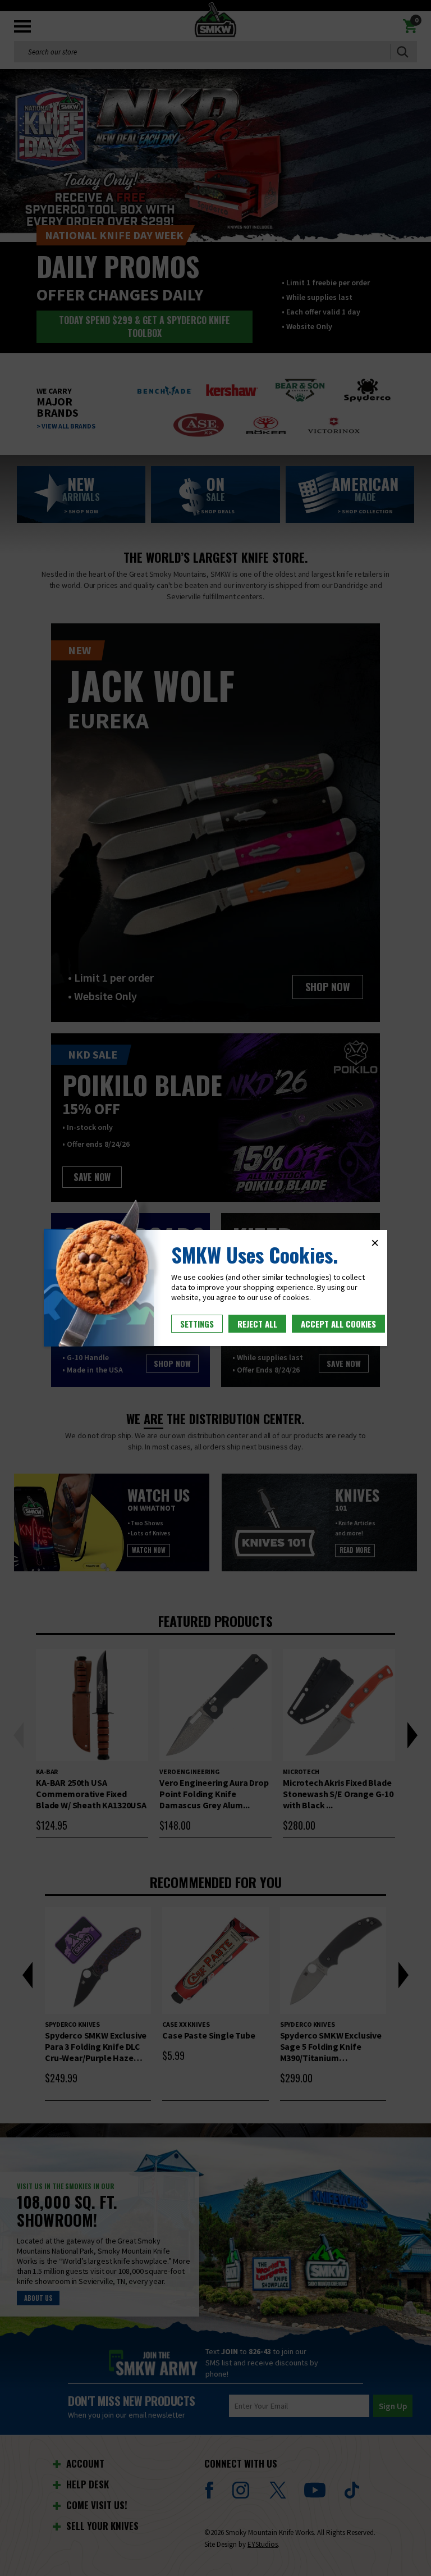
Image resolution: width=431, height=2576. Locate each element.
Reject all (257, 1324)
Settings (197, 1324)
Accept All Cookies (338, 1324)
